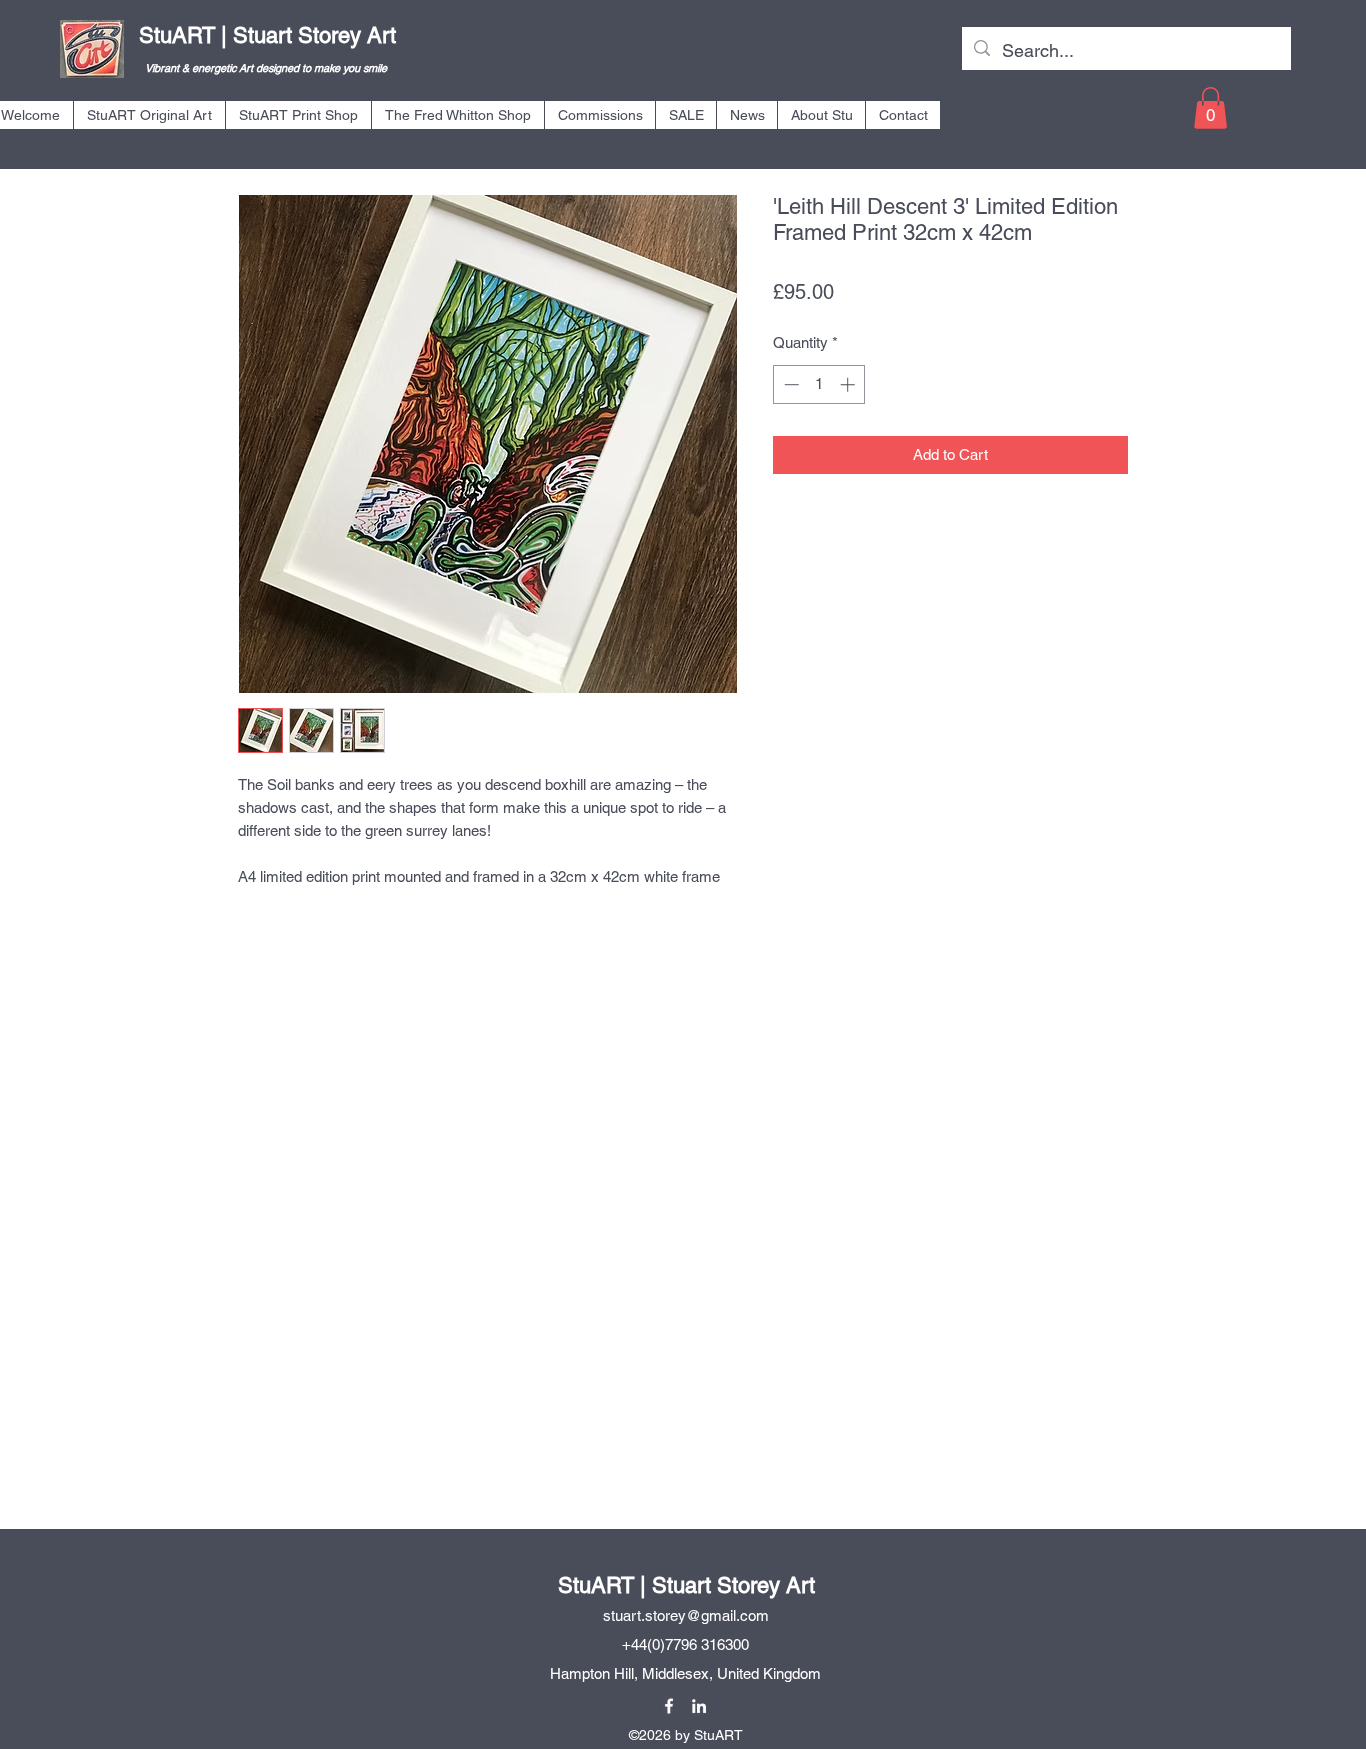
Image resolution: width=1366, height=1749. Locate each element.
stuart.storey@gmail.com (686, 1615)
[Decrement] (789, 384)
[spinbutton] (819, 384)
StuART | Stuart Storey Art (267, 35)
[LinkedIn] (699, 1706)
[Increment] (849, 384)
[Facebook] (669, 1706)
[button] (149, 115)
